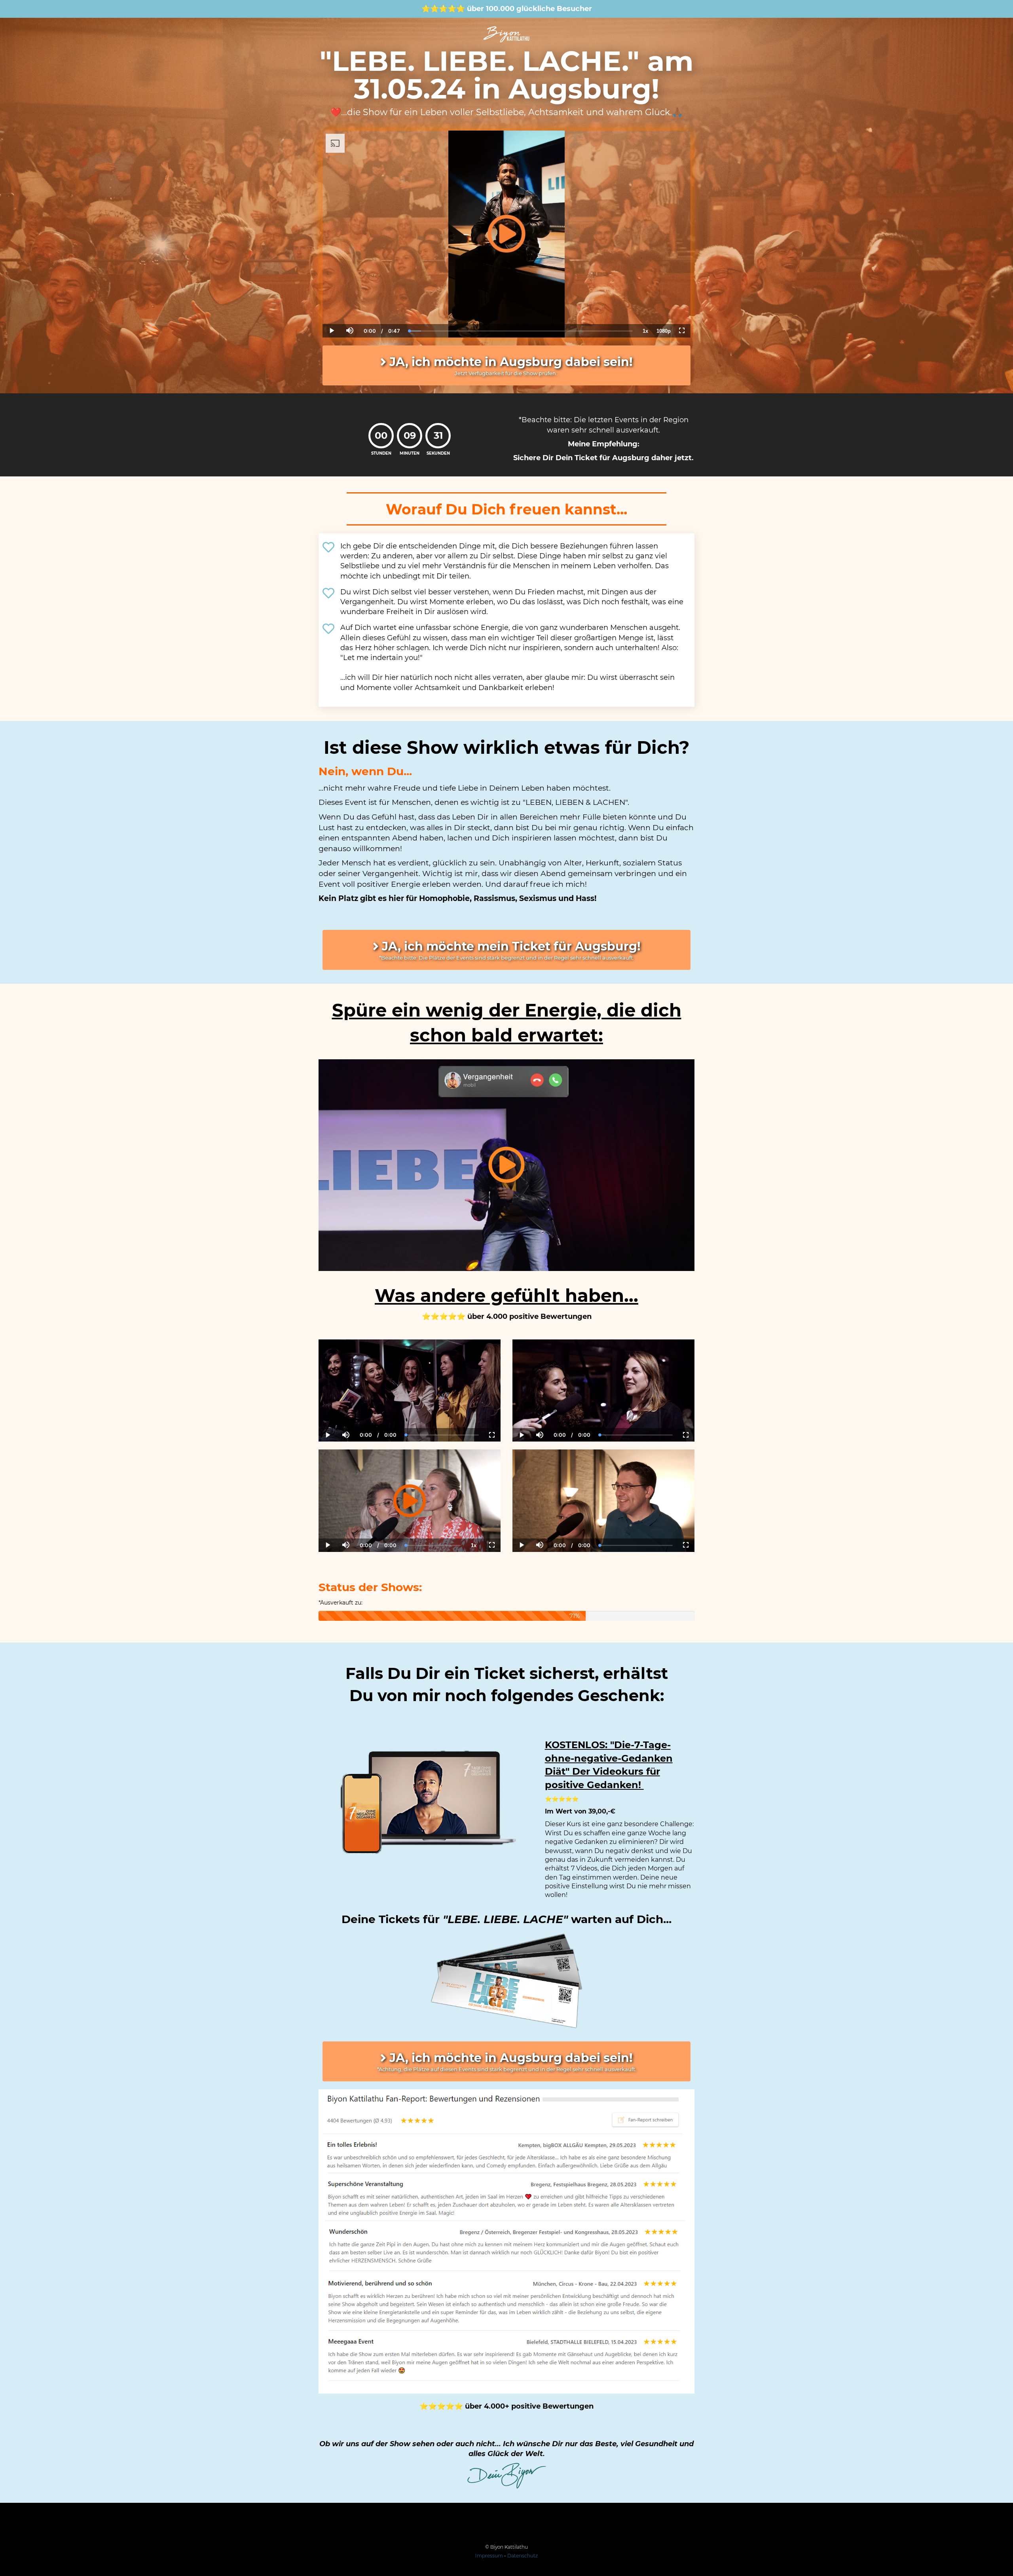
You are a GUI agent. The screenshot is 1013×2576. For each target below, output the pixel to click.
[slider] (349, 304)
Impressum (489, 2556)
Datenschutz (523, 2556)
